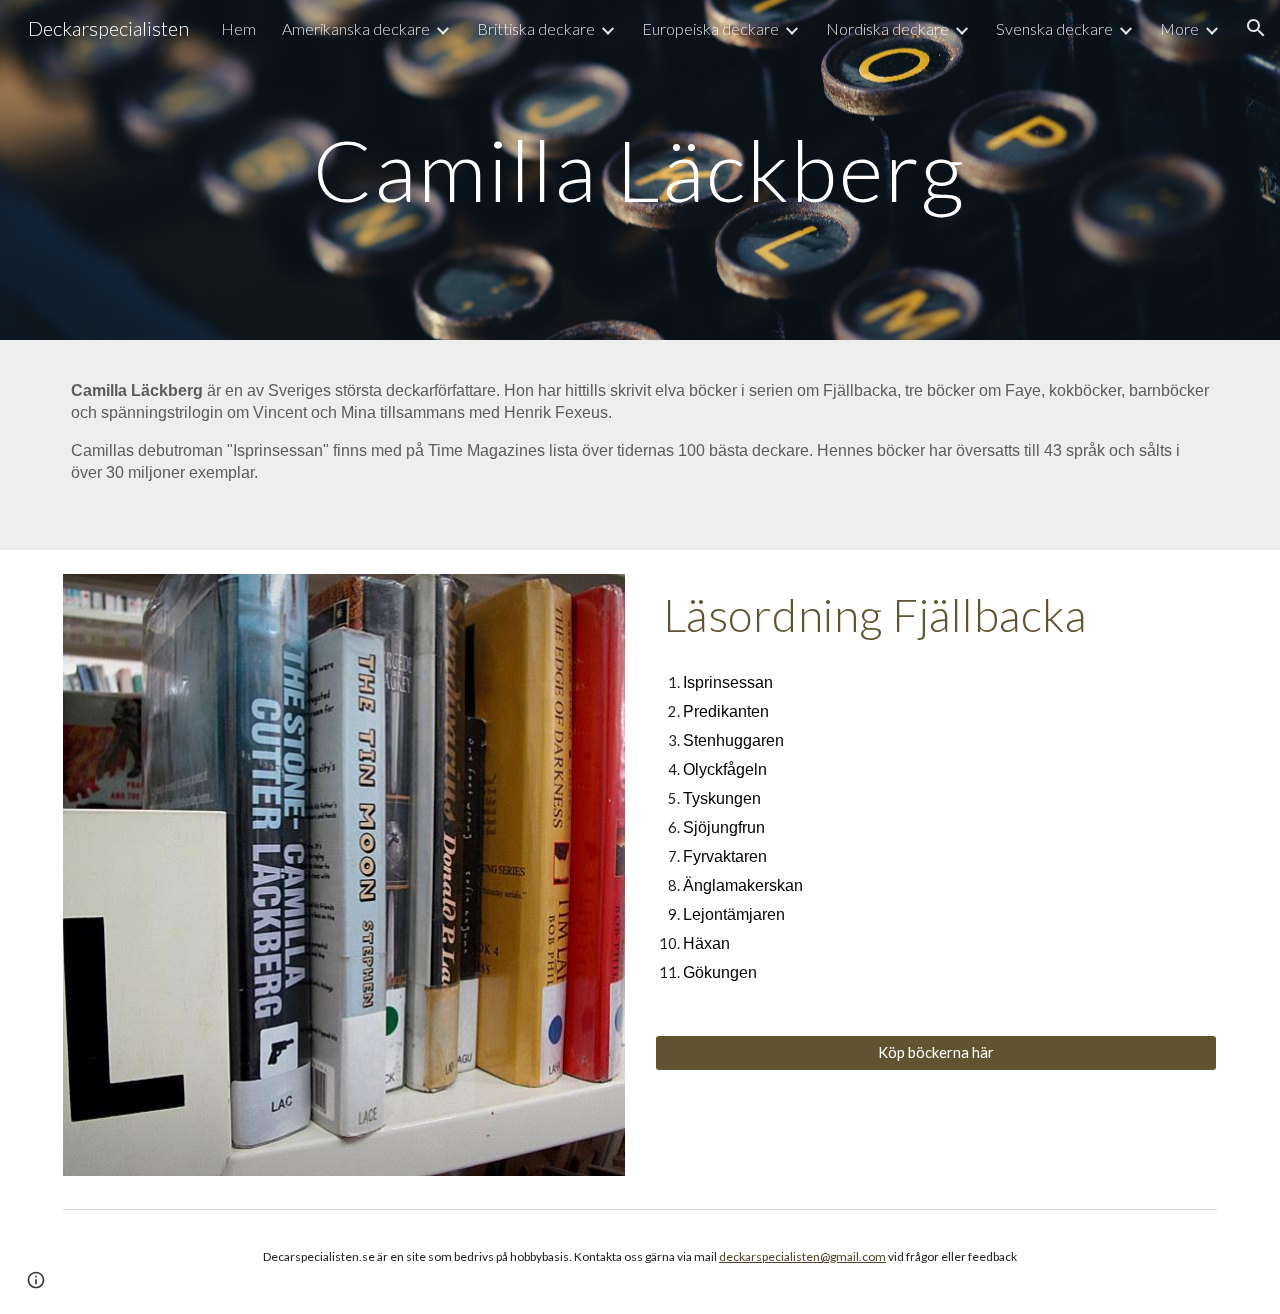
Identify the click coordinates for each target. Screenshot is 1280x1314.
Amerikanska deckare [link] (356, 28)
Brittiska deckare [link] (536, 28)
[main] (640, 169)
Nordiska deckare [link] (887, 28)
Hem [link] (238, 28)
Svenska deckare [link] (1054, 28)
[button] (1256, 28)
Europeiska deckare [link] (710, 28)
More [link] (1179, 28)
